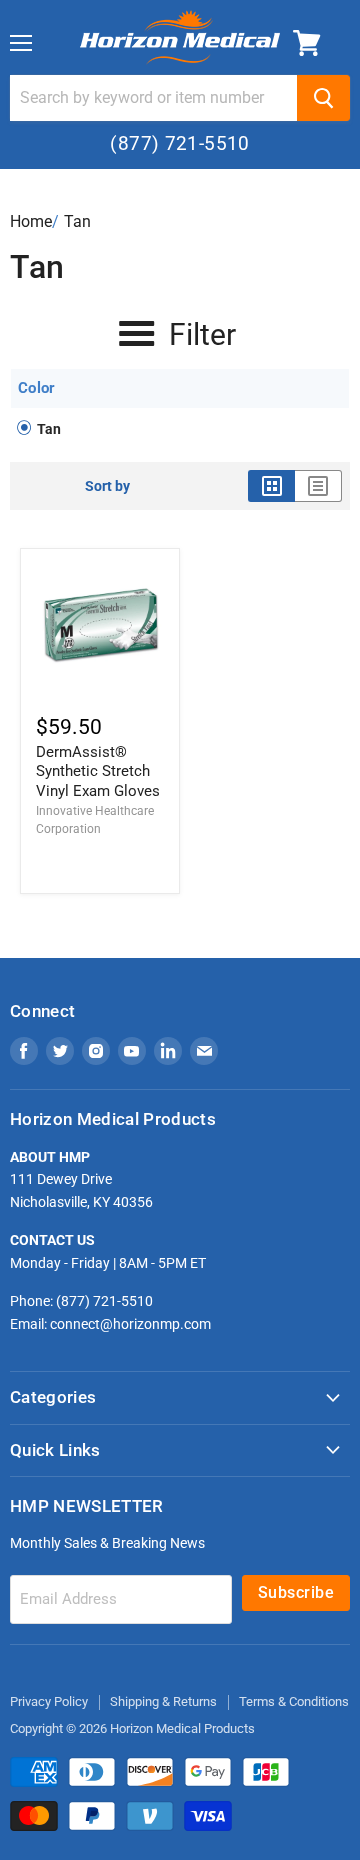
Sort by (107, 486)
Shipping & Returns (163, 1701)
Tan (77, 221)
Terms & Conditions (294, 1701)
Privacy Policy (49, 1701)
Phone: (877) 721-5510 (81, 1301)
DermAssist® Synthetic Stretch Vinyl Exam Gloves (98, 771)
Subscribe (296, 1592)
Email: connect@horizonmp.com (110, 1324)
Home (31, 221)
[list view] (318, 486)
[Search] (323, 98)
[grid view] (271, 486)
